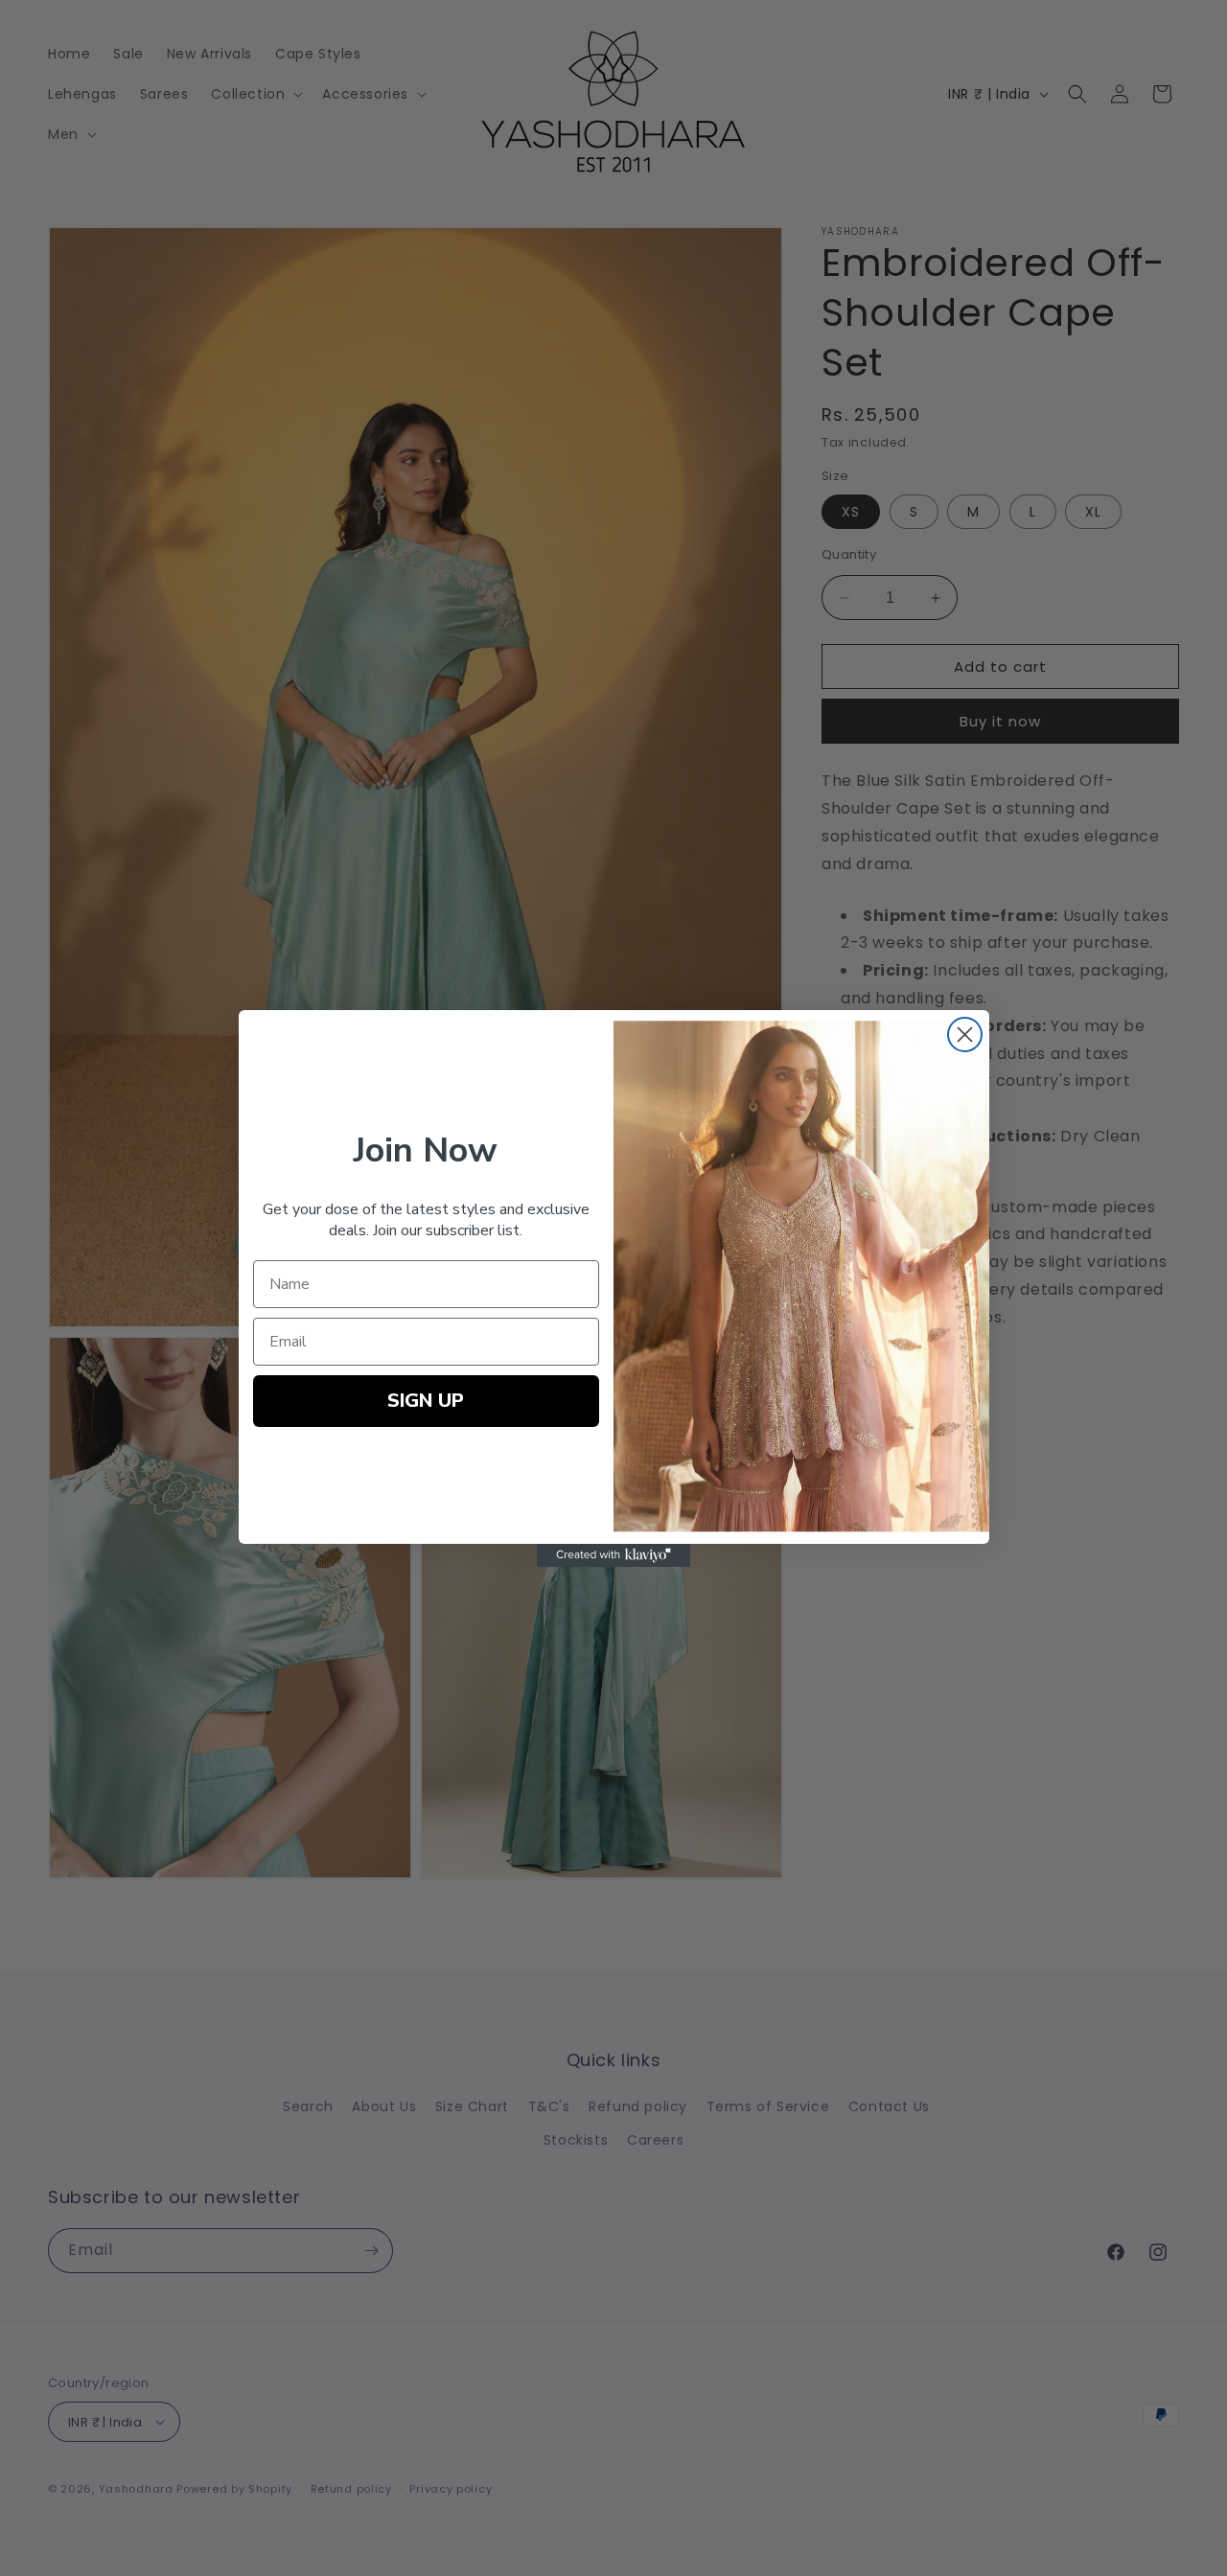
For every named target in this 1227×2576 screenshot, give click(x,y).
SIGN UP (426, 1401)
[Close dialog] (965, 1035)
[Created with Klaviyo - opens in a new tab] (613, 1555)
